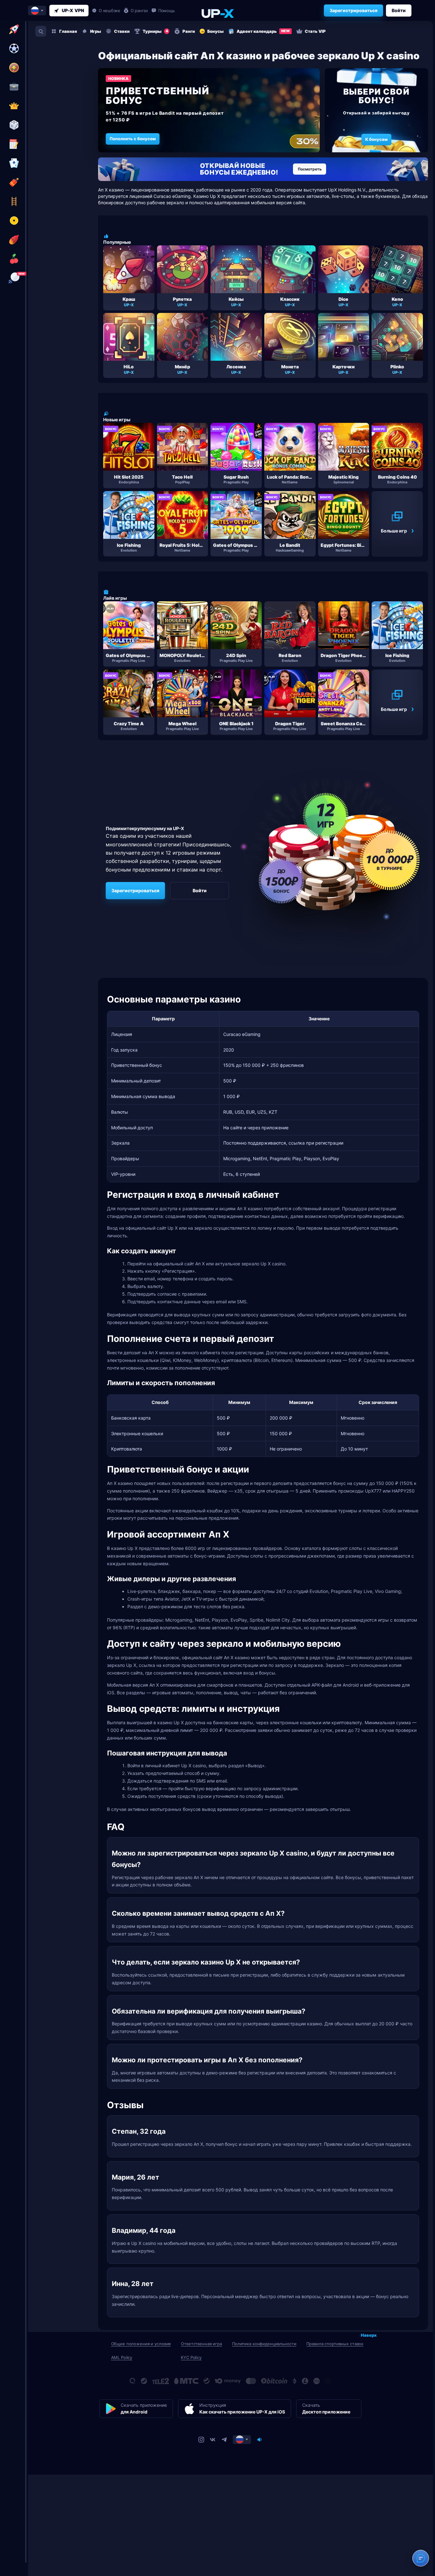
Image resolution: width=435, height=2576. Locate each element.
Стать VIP (315, 31)
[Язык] (242, 2440)
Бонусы (215, 31)
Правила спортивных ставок (335, 2344)
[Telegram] (224, 2440)
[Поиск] (41, 31)
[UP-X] (217, 13)
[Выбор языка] (37, 11)
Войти (399, 10)
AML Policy (122, 2357)
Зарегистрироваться (353, 10)
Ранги (189, 31)
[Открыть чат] (421, 2558)
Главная (68, 31)
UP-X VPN (73, 10)
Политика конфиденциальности (264, 2344)
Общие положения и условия (141, 2344)
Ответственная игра (201, 2344)
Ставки (122, 31)
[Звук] (260, 2440)
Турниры (155, 31)
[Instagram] (201, 2440)
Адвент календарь (263, 31)
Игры (96, 31)
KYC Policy (191, 2357)
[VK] (213, 2440)
